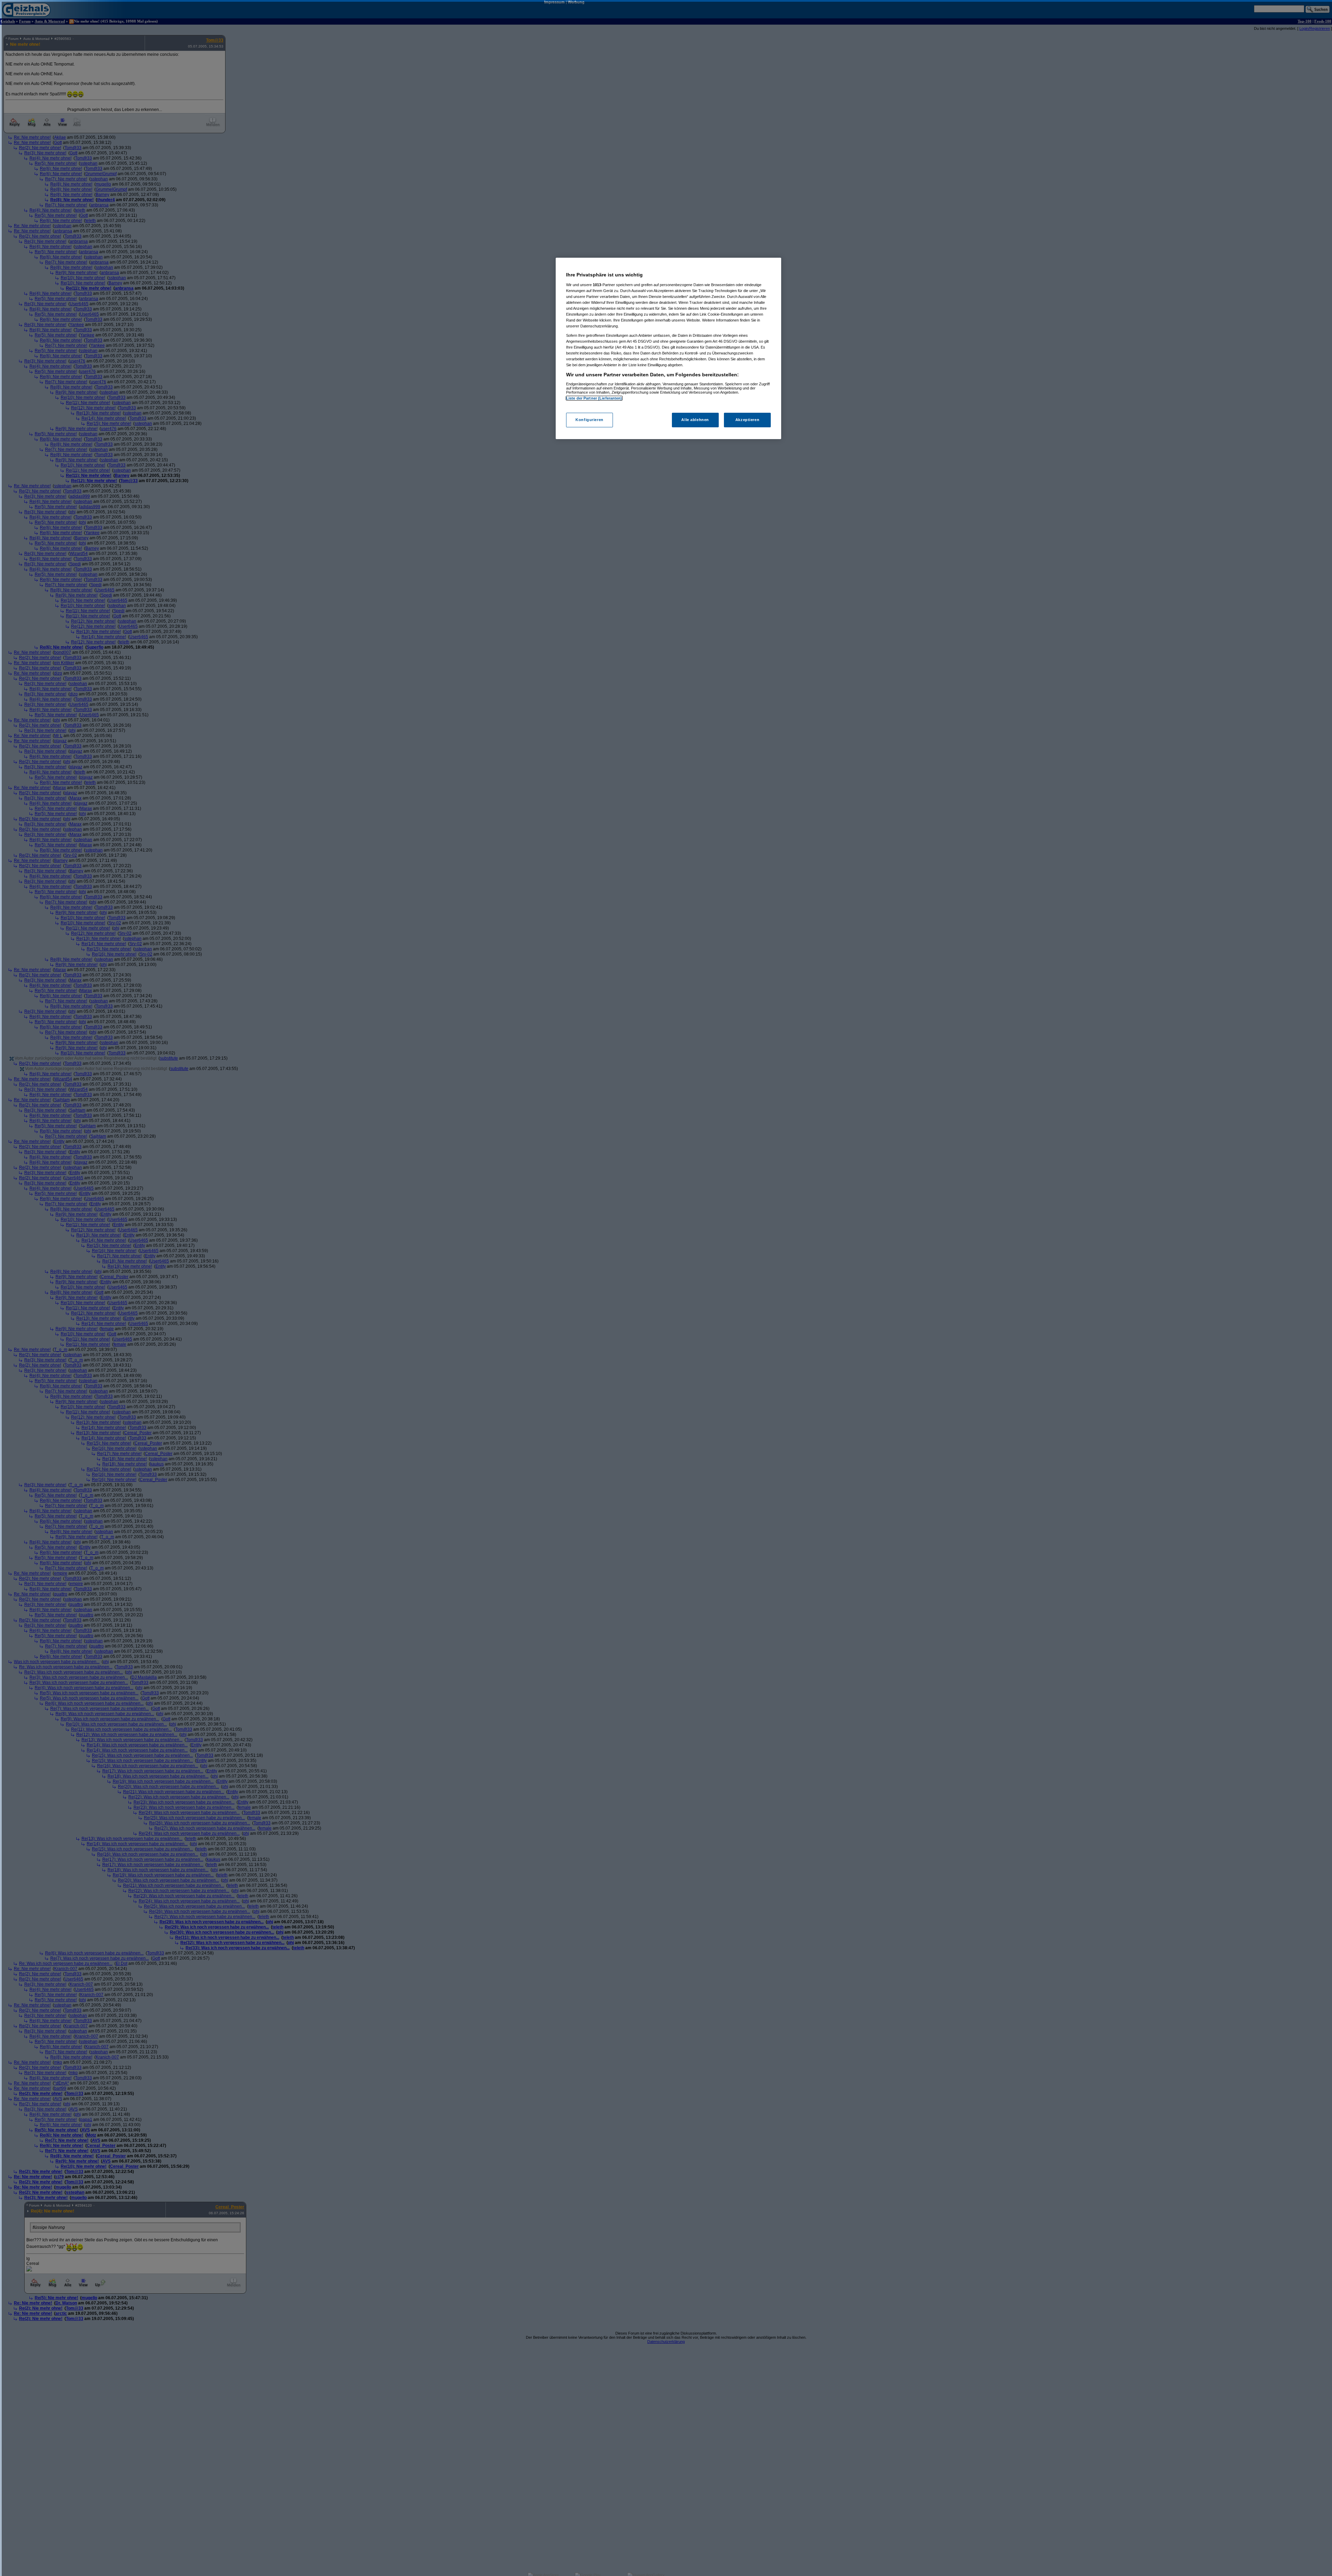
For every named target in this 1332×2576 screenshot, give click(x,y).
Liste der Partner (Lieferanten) (594, 398)
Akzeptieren (747, 420)
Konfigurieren (589, 420)
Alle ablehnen (695, 420)
